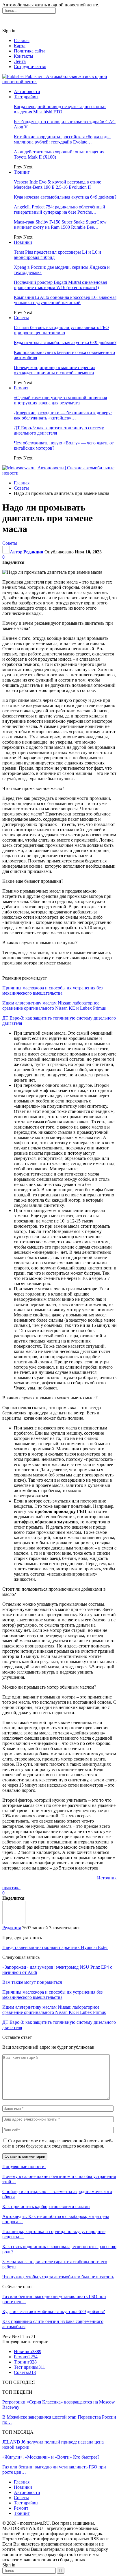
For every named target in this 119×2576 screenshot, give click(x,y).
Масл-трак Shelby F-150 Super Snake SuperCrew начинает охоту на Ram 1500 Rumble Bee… (60, 225)
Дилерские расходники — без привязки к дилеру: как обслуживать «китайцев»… (63, 415)
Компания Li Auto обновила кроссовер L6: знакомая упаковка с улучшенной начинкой (65, 300)
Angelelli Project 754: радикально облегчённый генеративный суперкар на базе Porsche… (59, 209)
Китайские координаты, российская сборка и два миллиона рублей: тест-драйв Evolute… (62, 139)
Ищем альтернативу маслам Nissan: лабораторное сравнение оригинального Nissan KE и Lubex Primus (54, 1005)
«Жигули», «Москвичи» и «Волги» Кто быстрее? (51, 2457)
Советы (21, 318)
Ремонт (21, 388)
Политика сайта (30, 51)
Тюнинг (22, 172)
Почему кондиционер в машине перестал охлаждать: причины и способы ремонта (55, 370)
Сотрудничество (30, 67)
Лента (20, 61)
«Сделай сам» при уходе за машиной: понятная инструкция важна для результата (60, 400)
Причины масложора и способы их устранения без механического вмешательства (52, 990)
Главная (22, 40)
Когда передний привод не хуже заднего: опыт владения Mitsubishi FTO (60, 109)
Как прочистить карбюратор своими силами (46, 2207)
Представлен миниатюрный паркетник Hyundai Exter (55, 1947)
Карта (20, 46)
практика (11, 1888)
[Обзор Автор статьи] (14, 1922)
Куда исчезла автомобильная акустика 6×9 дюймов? (65, 197)
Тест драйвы (26, 97)
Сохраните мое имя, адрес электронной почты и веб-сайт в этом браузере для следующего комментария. (57, 2143)
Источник (107, 1878)
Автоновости (27, 91)
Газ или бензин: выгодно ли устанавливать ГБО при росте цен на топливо (61, 330)
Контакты (24, 56)
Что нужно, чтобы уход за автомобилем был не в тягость (58, 2277)
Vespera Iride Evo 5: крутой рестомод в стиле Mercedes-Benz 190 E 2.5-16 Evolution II (57, 185)
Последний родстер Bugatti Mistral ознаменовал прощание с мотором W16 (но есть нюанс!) (61, 285)
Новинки (23, 242)
